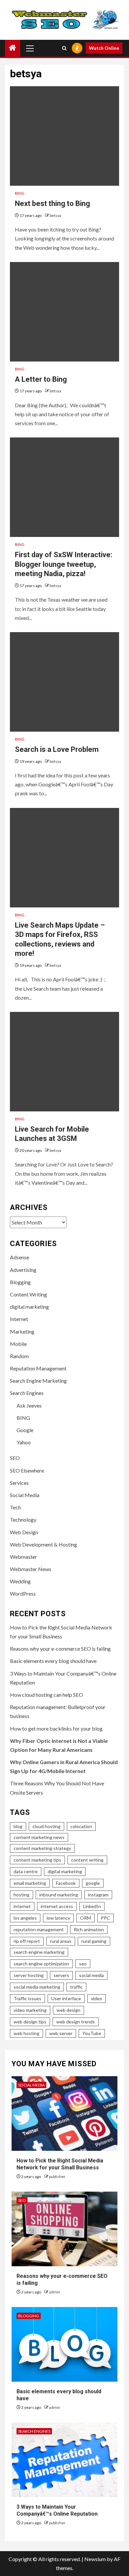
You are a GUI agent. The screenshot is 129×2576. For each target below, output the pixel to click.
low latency (58, 1918)
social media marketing (37, 1987)
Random (19, 1356)
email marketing (30, 1883)
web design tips (30, 2022)
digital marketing (29, 1307)
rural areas (61, 1941)
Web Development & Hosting (43, 1544)
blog (18, 1826)
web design (68, 2010)
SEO (15, 1458)
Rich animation (89, 1929)
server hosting (29, 1975)
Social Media (25, 1495)
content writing (87, 1860)
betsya (55, 215)
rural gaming (94, 1941)
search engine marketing (39, 1952)
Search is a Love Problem (57, 749)
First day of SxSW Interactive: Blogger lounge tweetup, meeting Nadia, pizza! (64, 564)
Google (25, 1430)
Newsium (95, 2559)
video (97, 1998)
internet (22, 1906)
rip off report (27, 1941)
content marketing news (39, 1837)
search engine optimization (41, 1964)
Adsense (20, 1257)
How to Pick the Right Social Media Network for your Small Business (60, 2164)
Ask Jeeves (29, 1405)
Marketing (22, 1331)
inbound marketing (59, 1895)
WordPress (23, 1593)
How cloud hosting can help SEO (46, 1695)
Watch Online (104, 48)
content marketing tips (37, 1860)
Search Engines (27, 1393)
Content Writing (28, 1294)
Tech (15, 1507)
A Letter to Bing (41, 379)
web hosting (26, 2033)
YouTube (92, 2033)
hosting (21, 1895)
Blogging (20, 1282)
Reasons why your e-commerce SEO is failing (60, 1649)
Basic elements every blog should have (53, 1661)
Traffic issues (27, 1998)
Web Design (24, 1532)
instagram (98, 1895)
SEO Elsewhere (27, 1470)
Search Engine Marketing (38, 1381)
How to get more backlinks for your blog (56, 1728)
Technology (23, 1519)
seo (83, 1964)
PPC (106, 1918)
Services (19, 1483)
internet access (57, 1906)
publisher (57, 2177)
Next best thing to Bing (52, 203)
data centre (26, 1871)
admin (55, 2292)
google (93, 1883)
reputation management (39, 1929)
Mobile (18, 1344)
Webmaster (23, 1557)
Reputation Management (38, 1368)
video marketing (30, 2010)
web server (61, 2033)
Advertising (23, 1270)
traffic (76, 1987)
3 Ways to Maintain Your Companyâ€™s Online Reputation (57, 2510)
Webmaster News (31, 1569)
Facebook (66, 1883)
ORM (86, 1918)
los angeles (25, 1918)
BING (20, 193)
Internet (19, 1319)
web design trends (76, 2022)
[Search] (64, 48)
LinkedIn (92, 1906)
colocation (81, 1826)
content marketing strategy (42, 1848)
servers (61, 1975)
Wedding (20, 1581)
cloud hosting (46, 1826)
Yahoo (24, 1442)
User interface (66, 1998)
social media (91, 1975)
